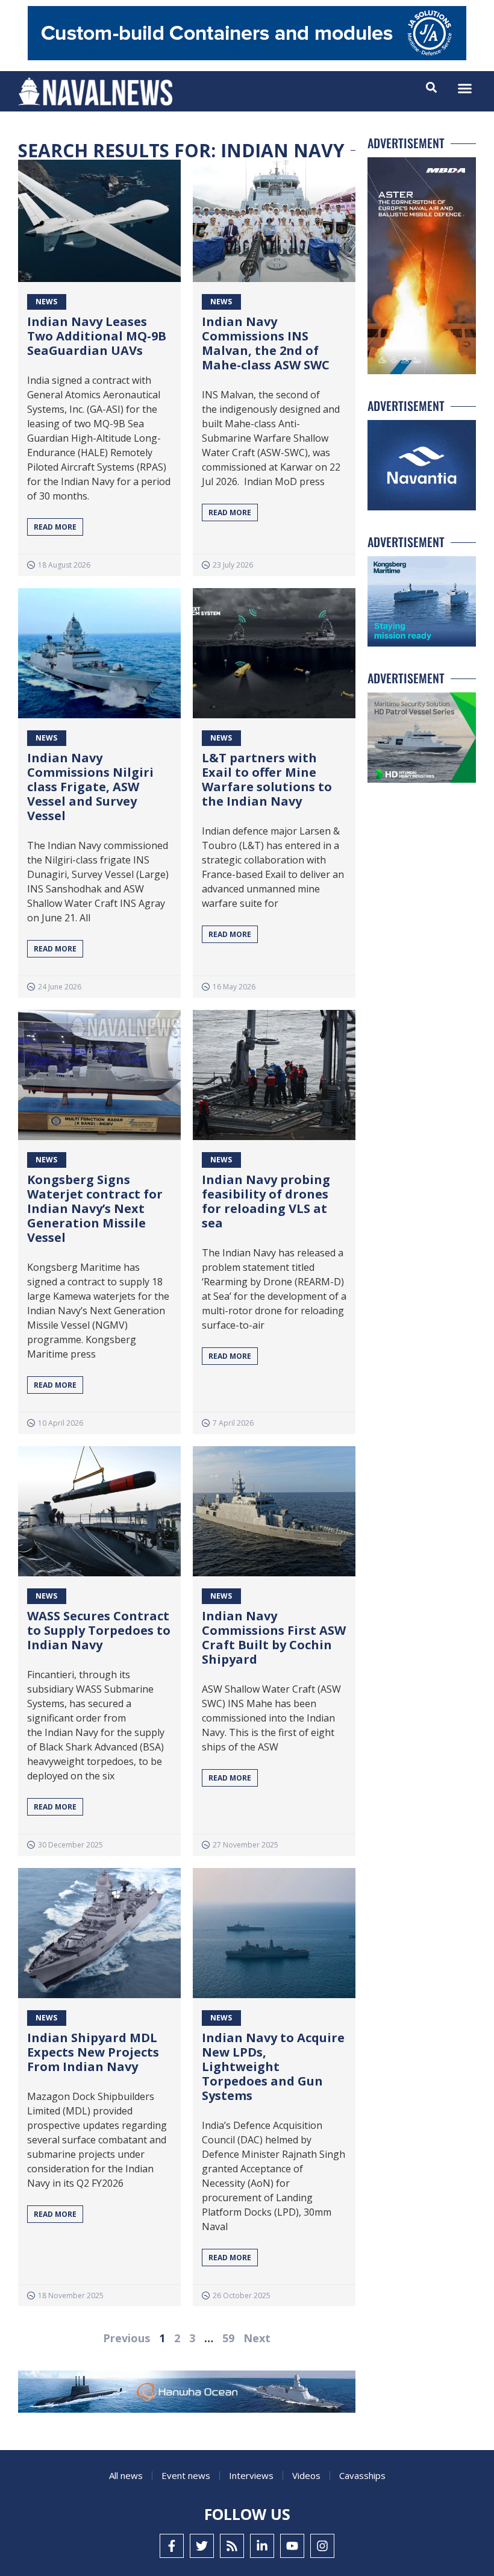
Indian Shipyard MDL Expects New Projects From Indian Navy (93, 2052)
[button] (465, 89)
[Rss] (232, 2546)
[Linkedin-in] (262, 2546)
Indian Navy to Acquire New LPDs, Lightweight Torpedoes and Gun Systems (273, 2067)
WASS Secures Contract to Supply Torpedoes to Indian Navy (99, 1630)
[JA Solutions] (247, 57)
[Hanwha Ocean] (187, 2394)
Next (257, 2338)
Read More (55, 527)
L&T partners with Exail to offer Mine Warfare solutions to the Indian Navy (267, 779)
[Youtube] (292, 2546)
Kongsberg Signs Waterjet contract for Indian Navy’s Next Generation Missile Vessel (95, 1208)
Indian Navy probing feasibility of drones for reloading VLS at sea (266, 1201)
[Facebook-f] (172, 2546)
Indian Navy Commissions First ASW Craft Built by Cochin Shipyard (274, 1637)
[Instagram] (322, 2546)
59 (228, 2338)
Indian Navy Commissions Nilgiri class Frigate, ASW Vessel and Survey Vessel (90, 787)
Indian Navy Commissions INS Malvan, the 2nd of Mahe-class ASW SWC (266, 343)
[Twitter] (202, 2546)
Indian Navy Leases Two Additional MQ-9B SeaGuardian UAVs (97, 336)
